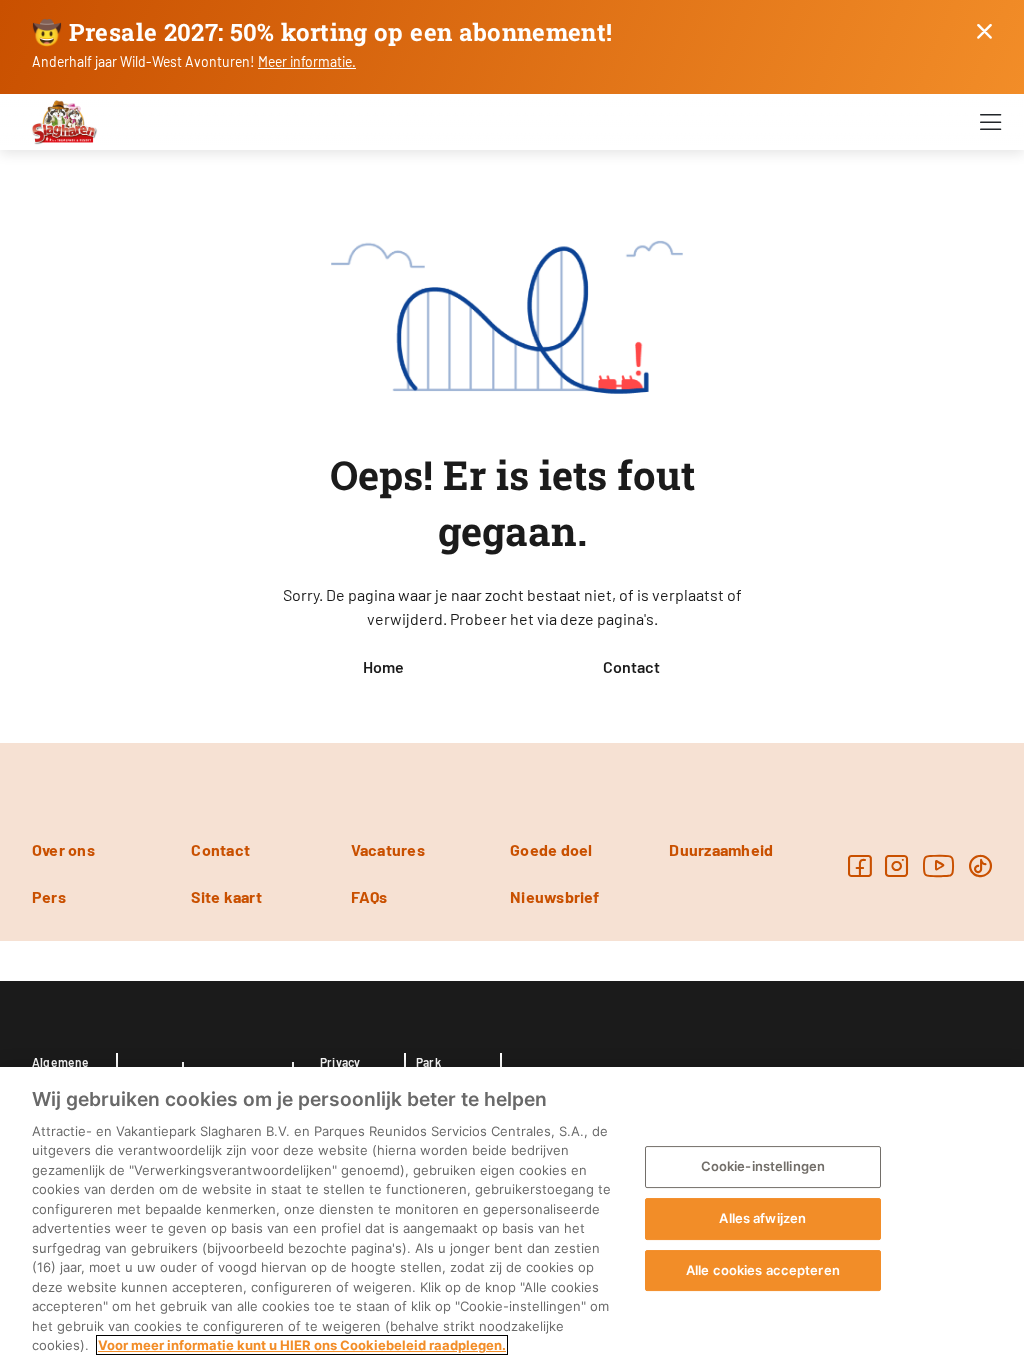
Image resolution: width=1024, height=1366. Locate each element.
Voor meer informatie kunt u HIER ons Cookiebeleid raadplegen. (302, 1345)
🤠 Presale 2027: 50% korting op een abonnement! (322, 32)
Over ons (63, 849)
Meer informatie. (307, 61)
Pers (49, 896)
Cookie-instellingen (763, 1167)
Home (383, 666)
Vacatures (388, 849)
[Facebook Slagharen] (859, 865)
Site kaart (226, 896)
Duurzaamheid (721, 849)
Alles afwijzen (762, 1218)
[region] (512, 1216)
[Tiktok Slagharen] (980, 865)
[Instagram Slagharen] (896, 865)
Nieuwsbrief (555, 896)
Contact (631, 666)
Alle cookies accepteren (763, 1270)
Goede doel (551, 849)
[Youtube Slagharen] (939, 865)
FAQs (369, 896)
